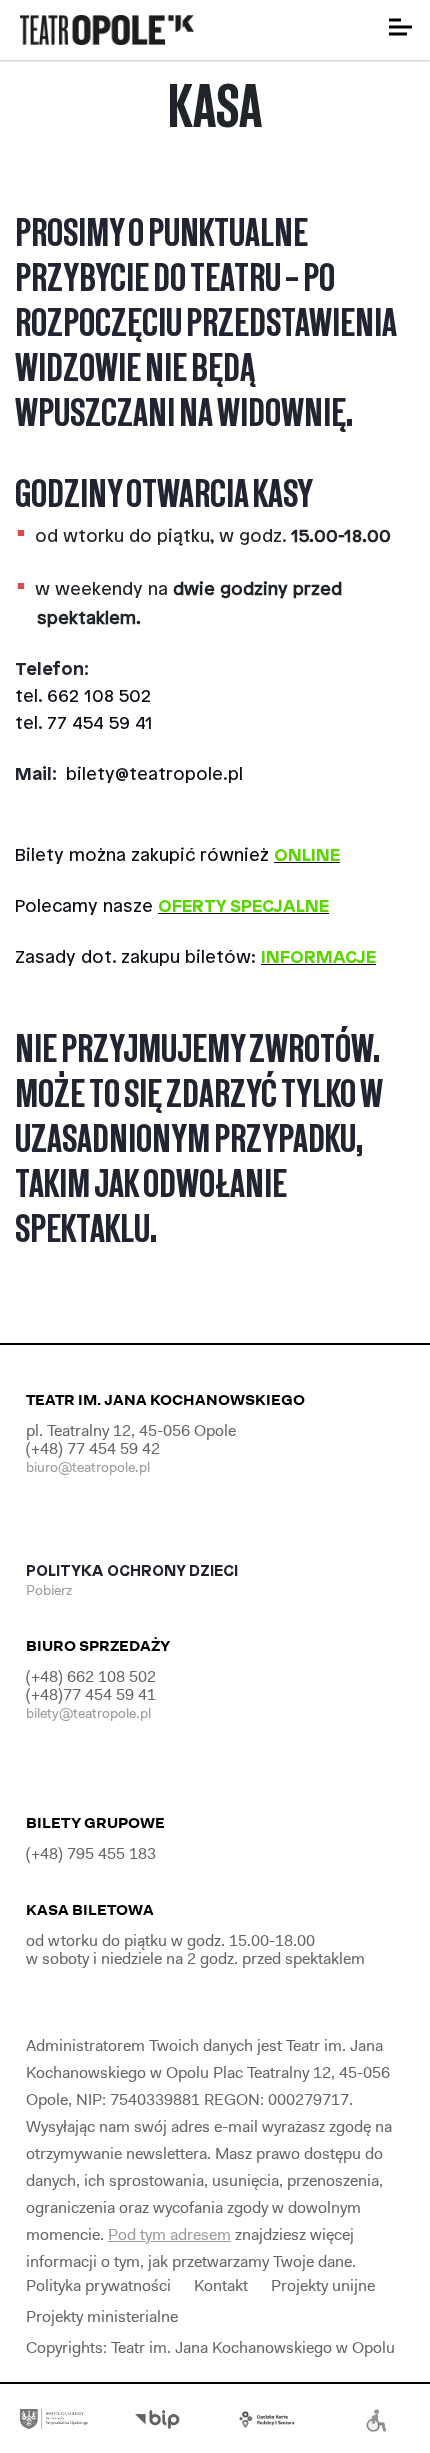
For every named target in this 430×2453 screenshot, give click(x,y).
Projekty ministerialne (102, 2316)
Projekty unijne (323, 2285)
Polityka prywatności (98, 2285)
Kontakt (221, 2285)
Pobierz (50, 1590)
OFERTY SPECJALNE (243, 907)
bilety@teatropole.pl (154, 775)
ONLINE (307, 856)
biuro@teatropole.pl (88, 1467)
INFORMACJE (318, 958)
